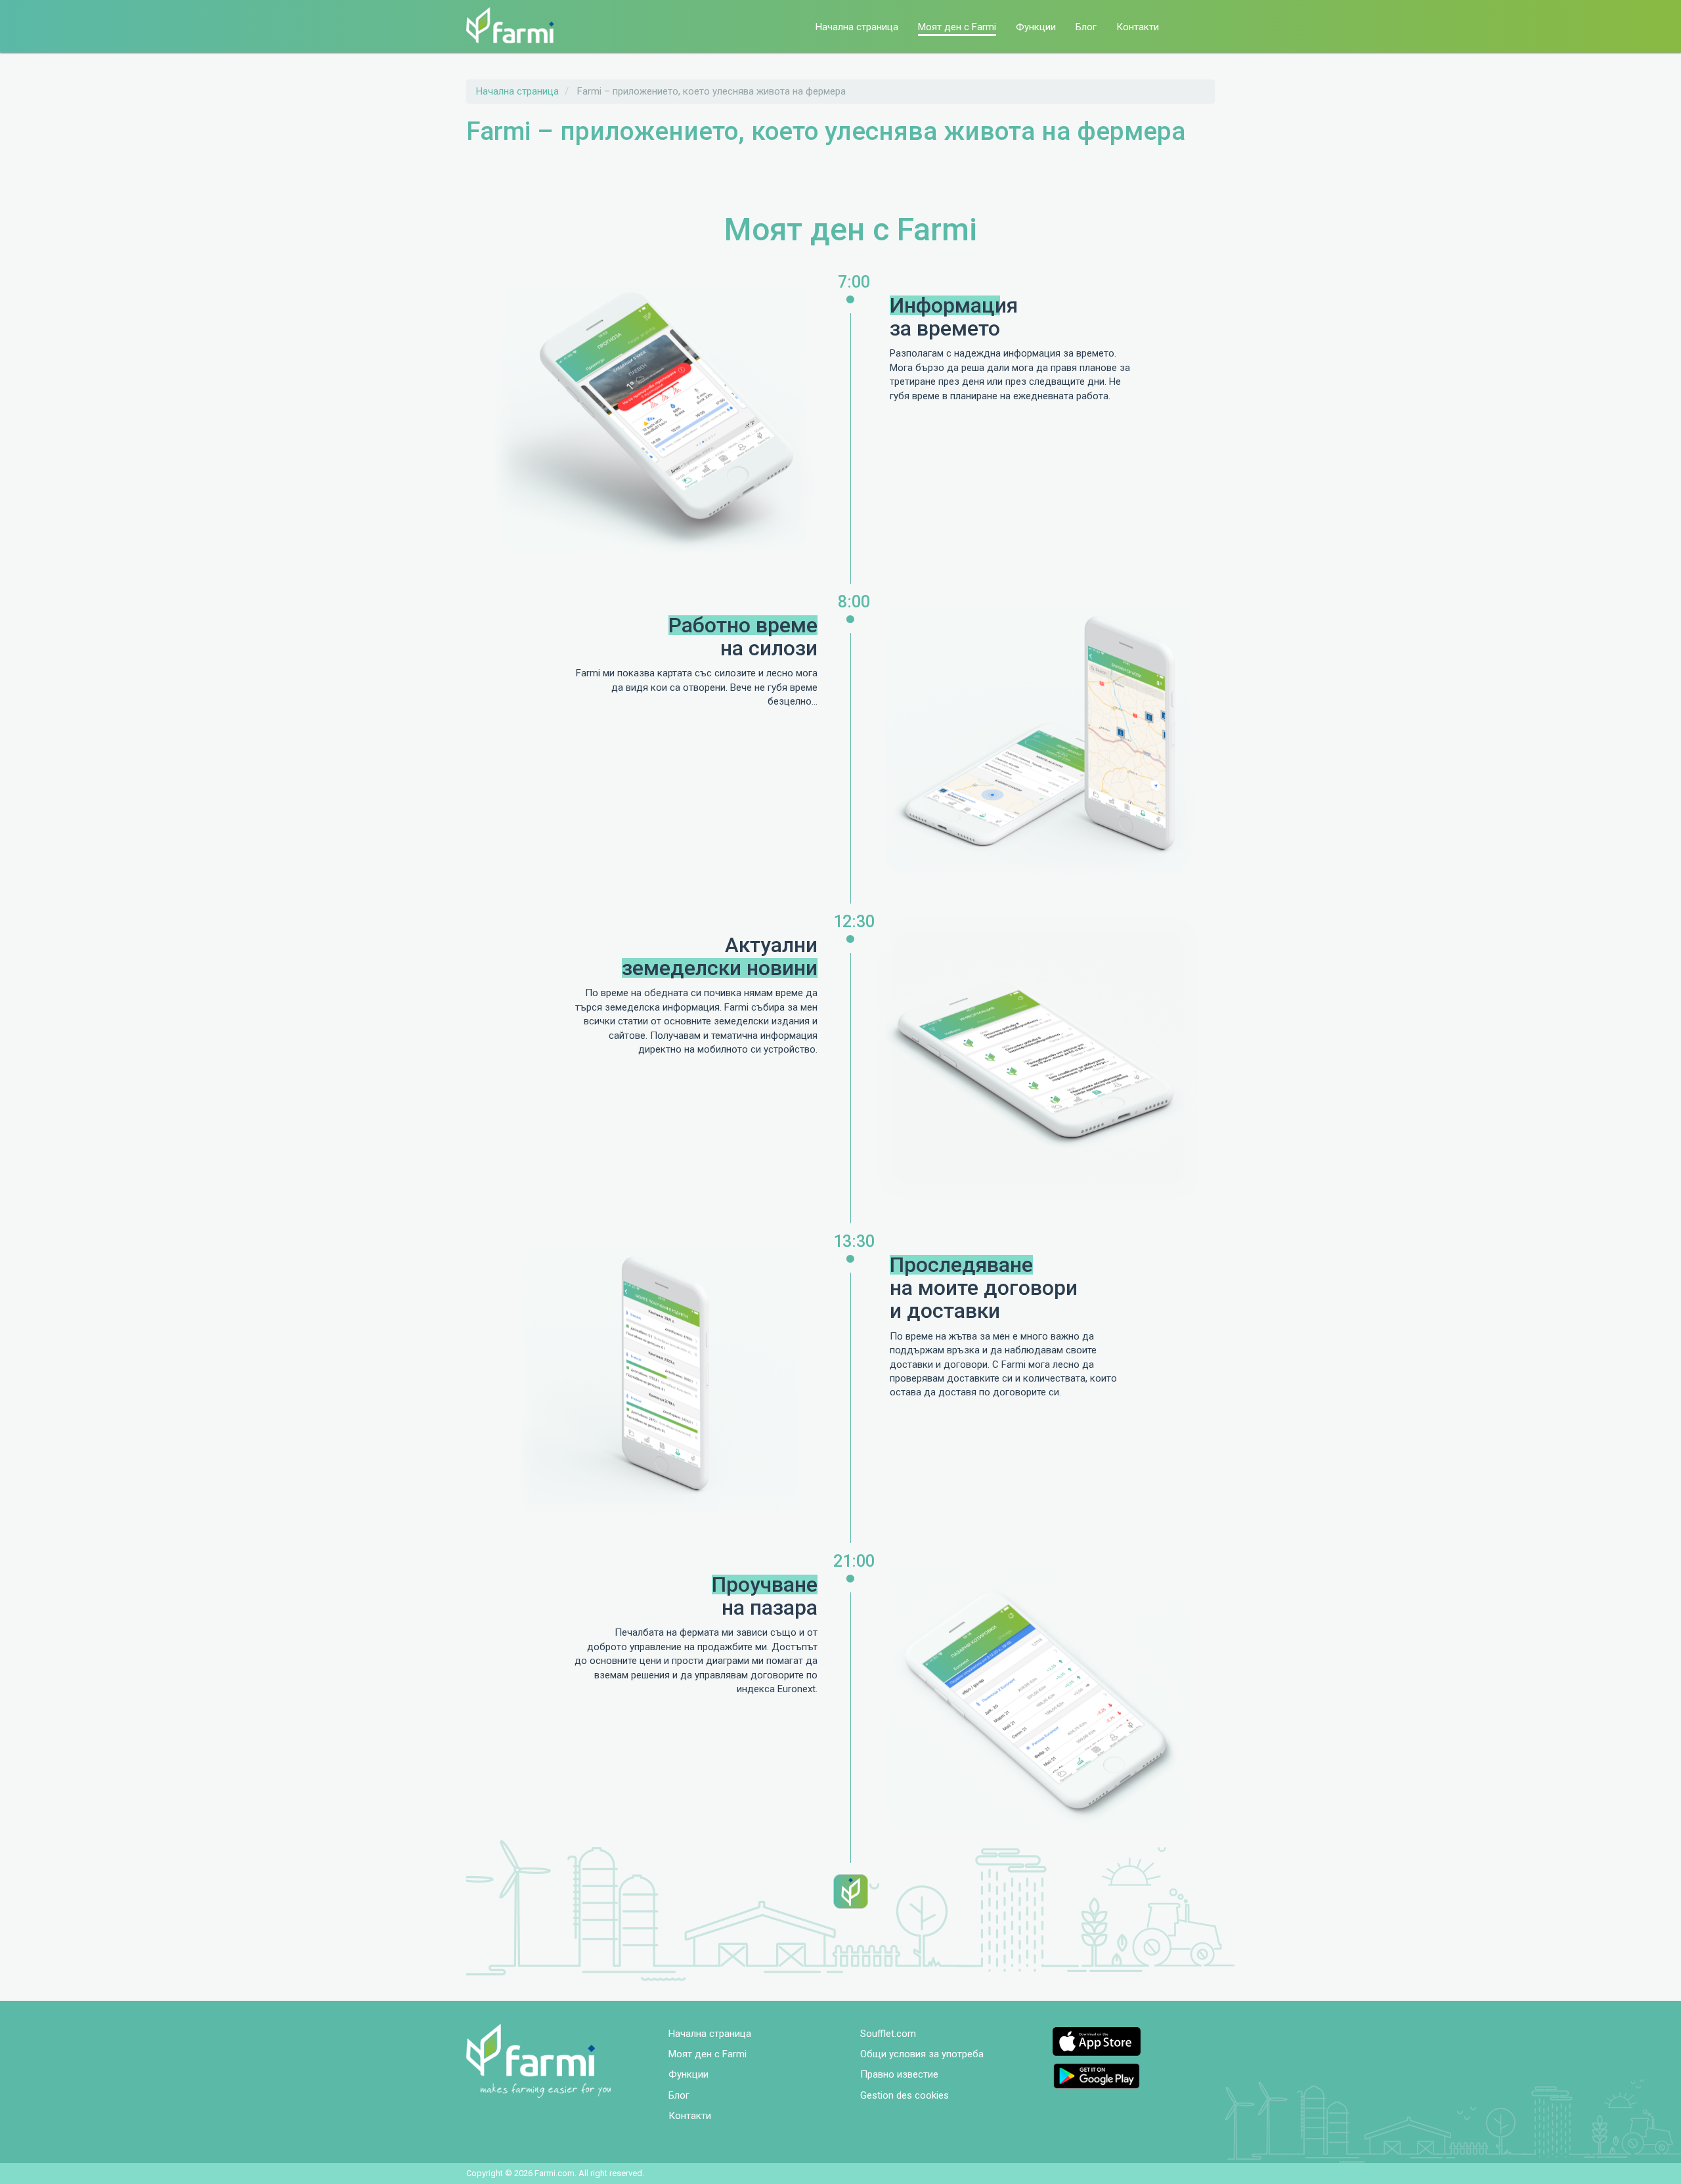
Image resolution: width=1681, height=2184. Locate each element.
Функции (1036, 27)
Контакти (1138, 27)
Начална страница (857, 27)
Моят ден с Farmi (957, 27)
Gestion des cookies (905, 2095)
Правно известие (899, 2074)
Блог (1086, 27)
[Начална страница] (515, 25)
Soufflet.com (888, 2034)
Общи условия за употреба (922, 2054)
